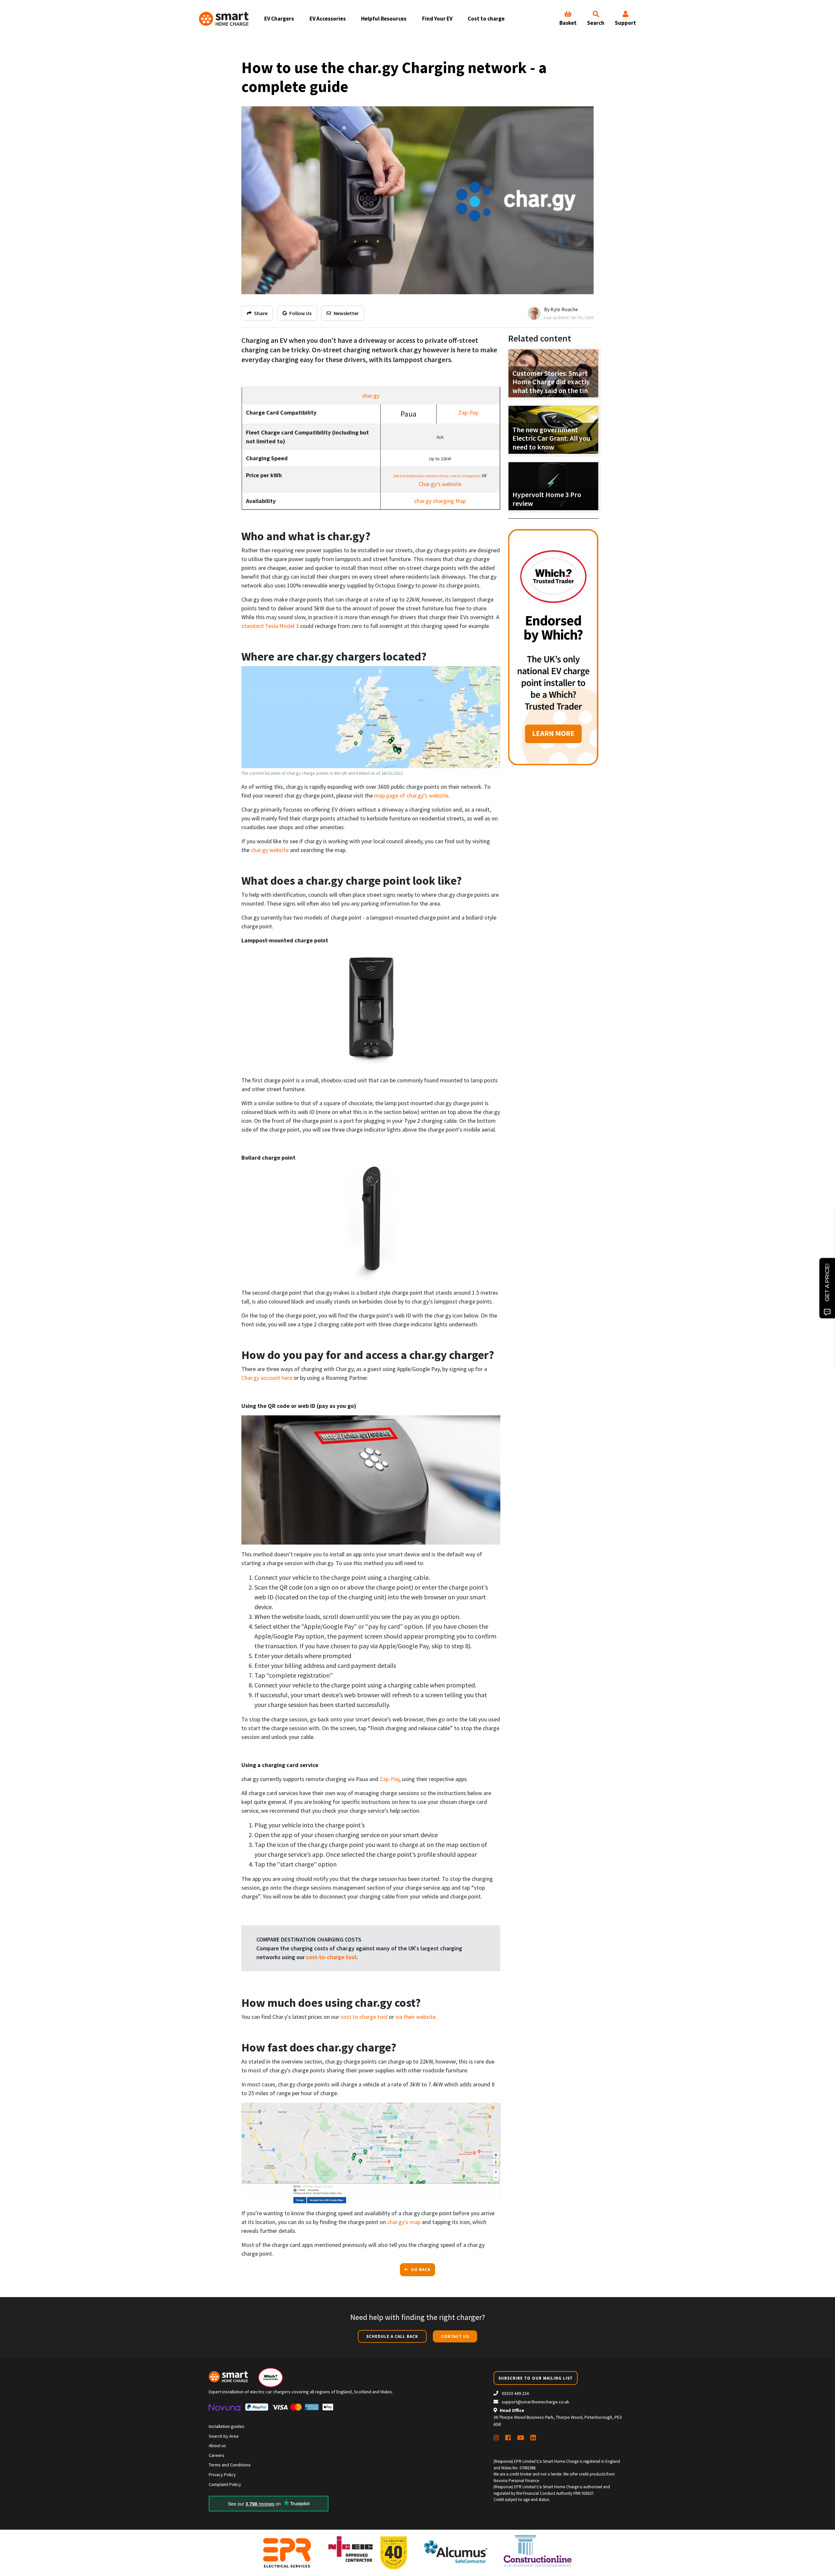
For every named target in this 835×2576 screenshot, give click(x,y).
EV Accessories (328, 19)
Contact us (455, 2336)
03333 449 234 (515, 2393)
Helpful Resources (384, 19)
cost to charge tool (364, 2017)
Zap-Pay (468, 412)
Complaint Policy (225, 2484)
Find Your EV (437, 19)
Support (625, 23)
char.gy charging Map (440, 501)
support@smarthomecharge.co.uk (535, 2402)
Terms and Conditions (230, 2465)
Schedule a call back (392, 2336)
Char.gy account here (267, 1378)
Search (596, 23)
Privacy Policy (222, 2475)
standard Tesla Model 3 (270, 626)
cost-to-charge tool (331, 1957)
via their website (415, 2017)
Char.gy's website (440, 484)
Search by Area (224, 2436)
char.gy (371, 396)
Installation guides (227, 2426)
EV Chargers (279, 19)
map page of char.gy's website (411, 795)
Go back (420, 2269)
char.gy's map (404, 2222)
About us (217, 2446)
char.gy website (270, 850)
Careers (217, 2455)
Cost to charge (486, 19)
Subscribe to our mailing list (536, 2378)
